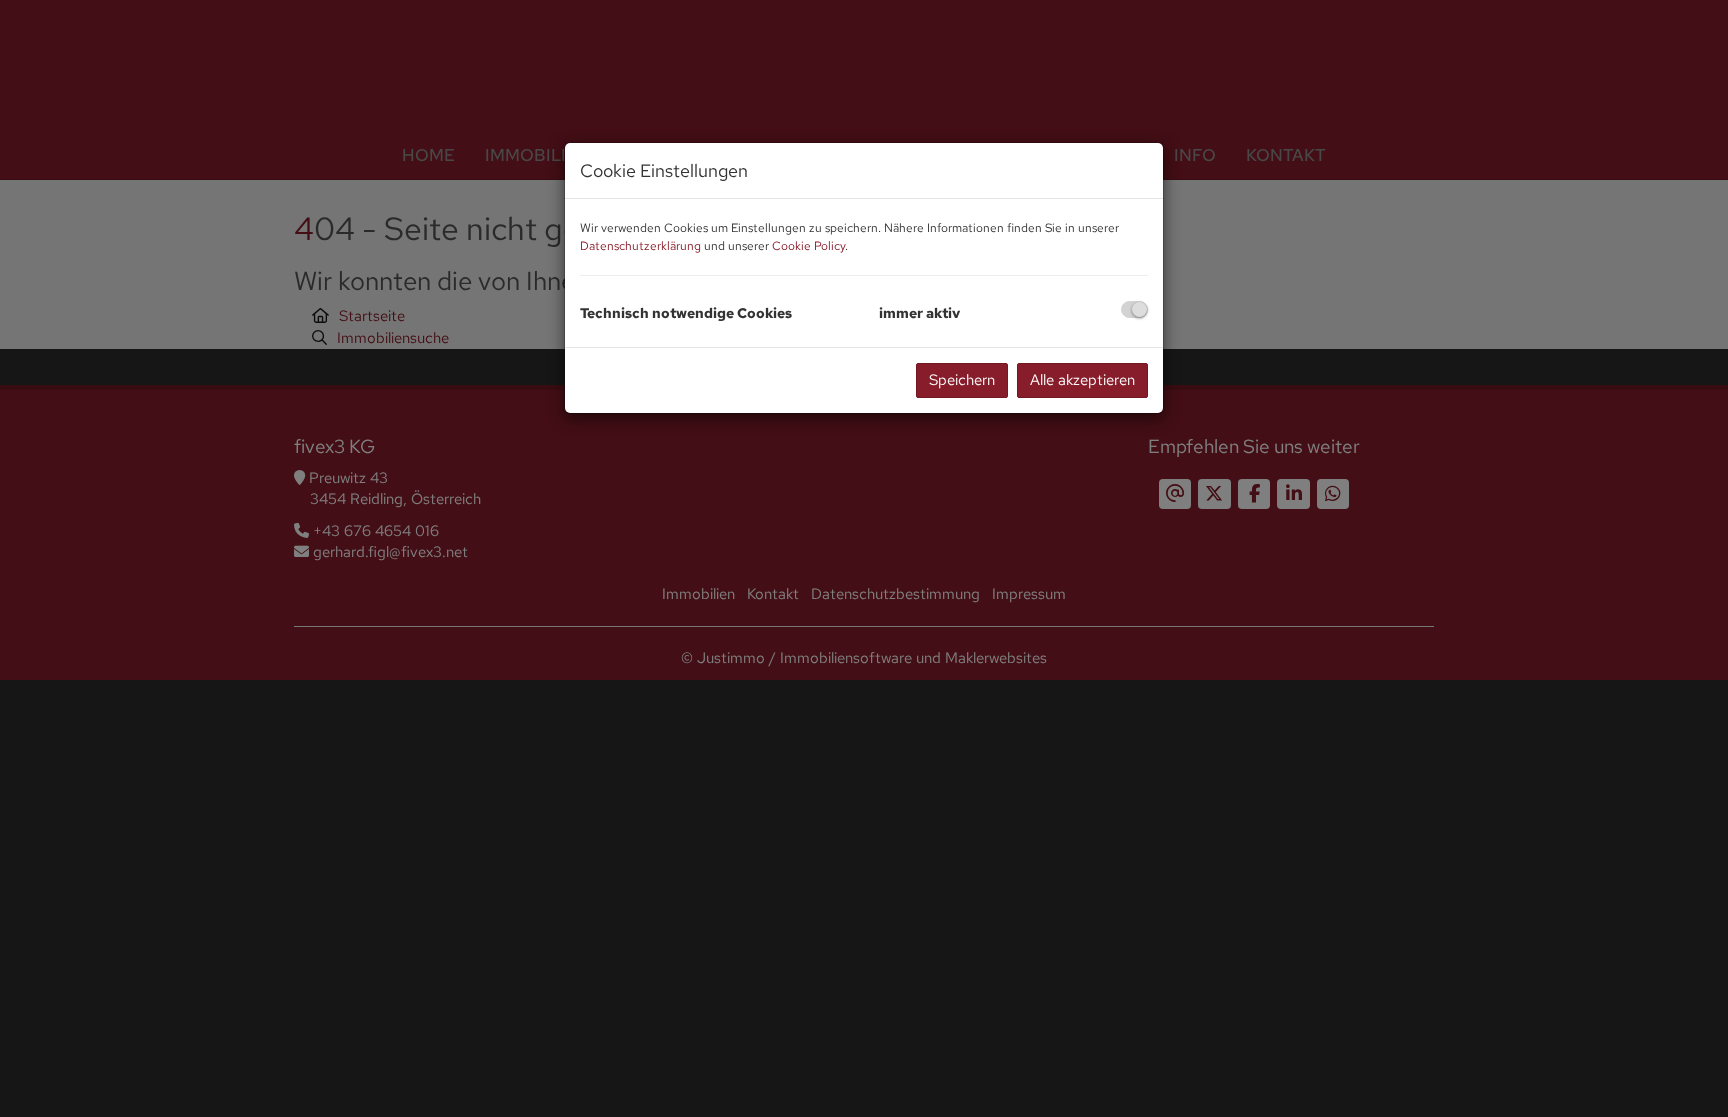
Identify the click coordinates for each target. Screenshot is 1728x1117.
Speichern (962, 380)
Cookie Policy (808, 246)
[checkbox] (1134, 309)
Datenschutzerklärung (640, 246)
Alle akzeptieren (1082, 380)
